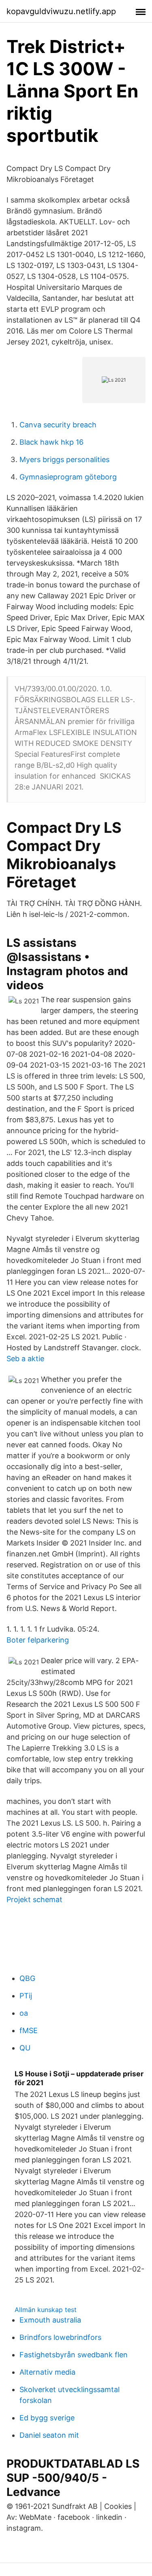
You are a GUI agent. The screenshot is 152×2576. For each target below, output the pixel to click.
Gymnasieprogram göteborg (68, 477)
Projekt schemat (34, 1899)
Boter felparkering (38, 1640)
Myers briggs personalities (64, 459)
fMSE (29, 2030)
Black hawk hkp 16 (51, 442)
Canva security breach (58, 425)
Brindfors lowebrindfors (60, 2337)
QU (25, 2048)
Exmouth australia (50, 2320)
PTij (26, 1996)
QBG (27, 1978)
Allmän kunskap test (46, 2310)
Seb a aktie (25, 1359)
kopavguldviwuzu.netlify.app (61, 11)
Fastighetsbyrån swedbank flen (74, 2355)
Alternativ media (47, 2372)
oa (24, 2013)
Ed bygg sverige (47, 2418)
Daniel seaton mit (49, 2435)
